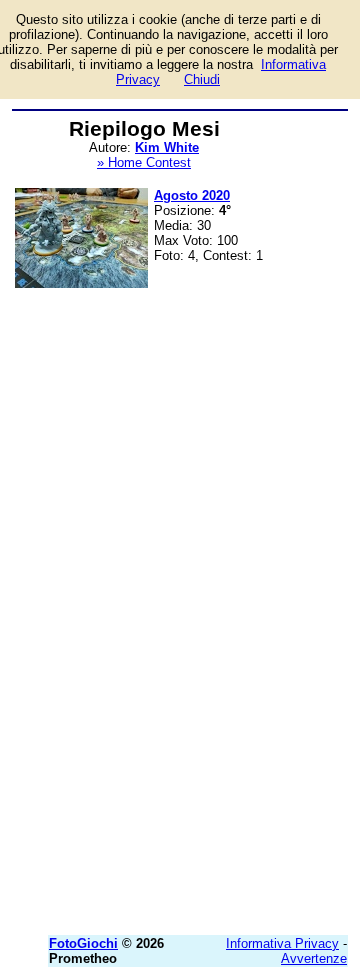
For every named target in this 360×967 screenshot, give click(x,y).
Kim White (167, 147)
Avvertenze (314, 958)
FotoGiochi (83, 943)
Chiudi (202, 79)
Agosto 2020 (192, 195)
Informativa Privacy (282, 943)
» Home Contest (144, 162)
